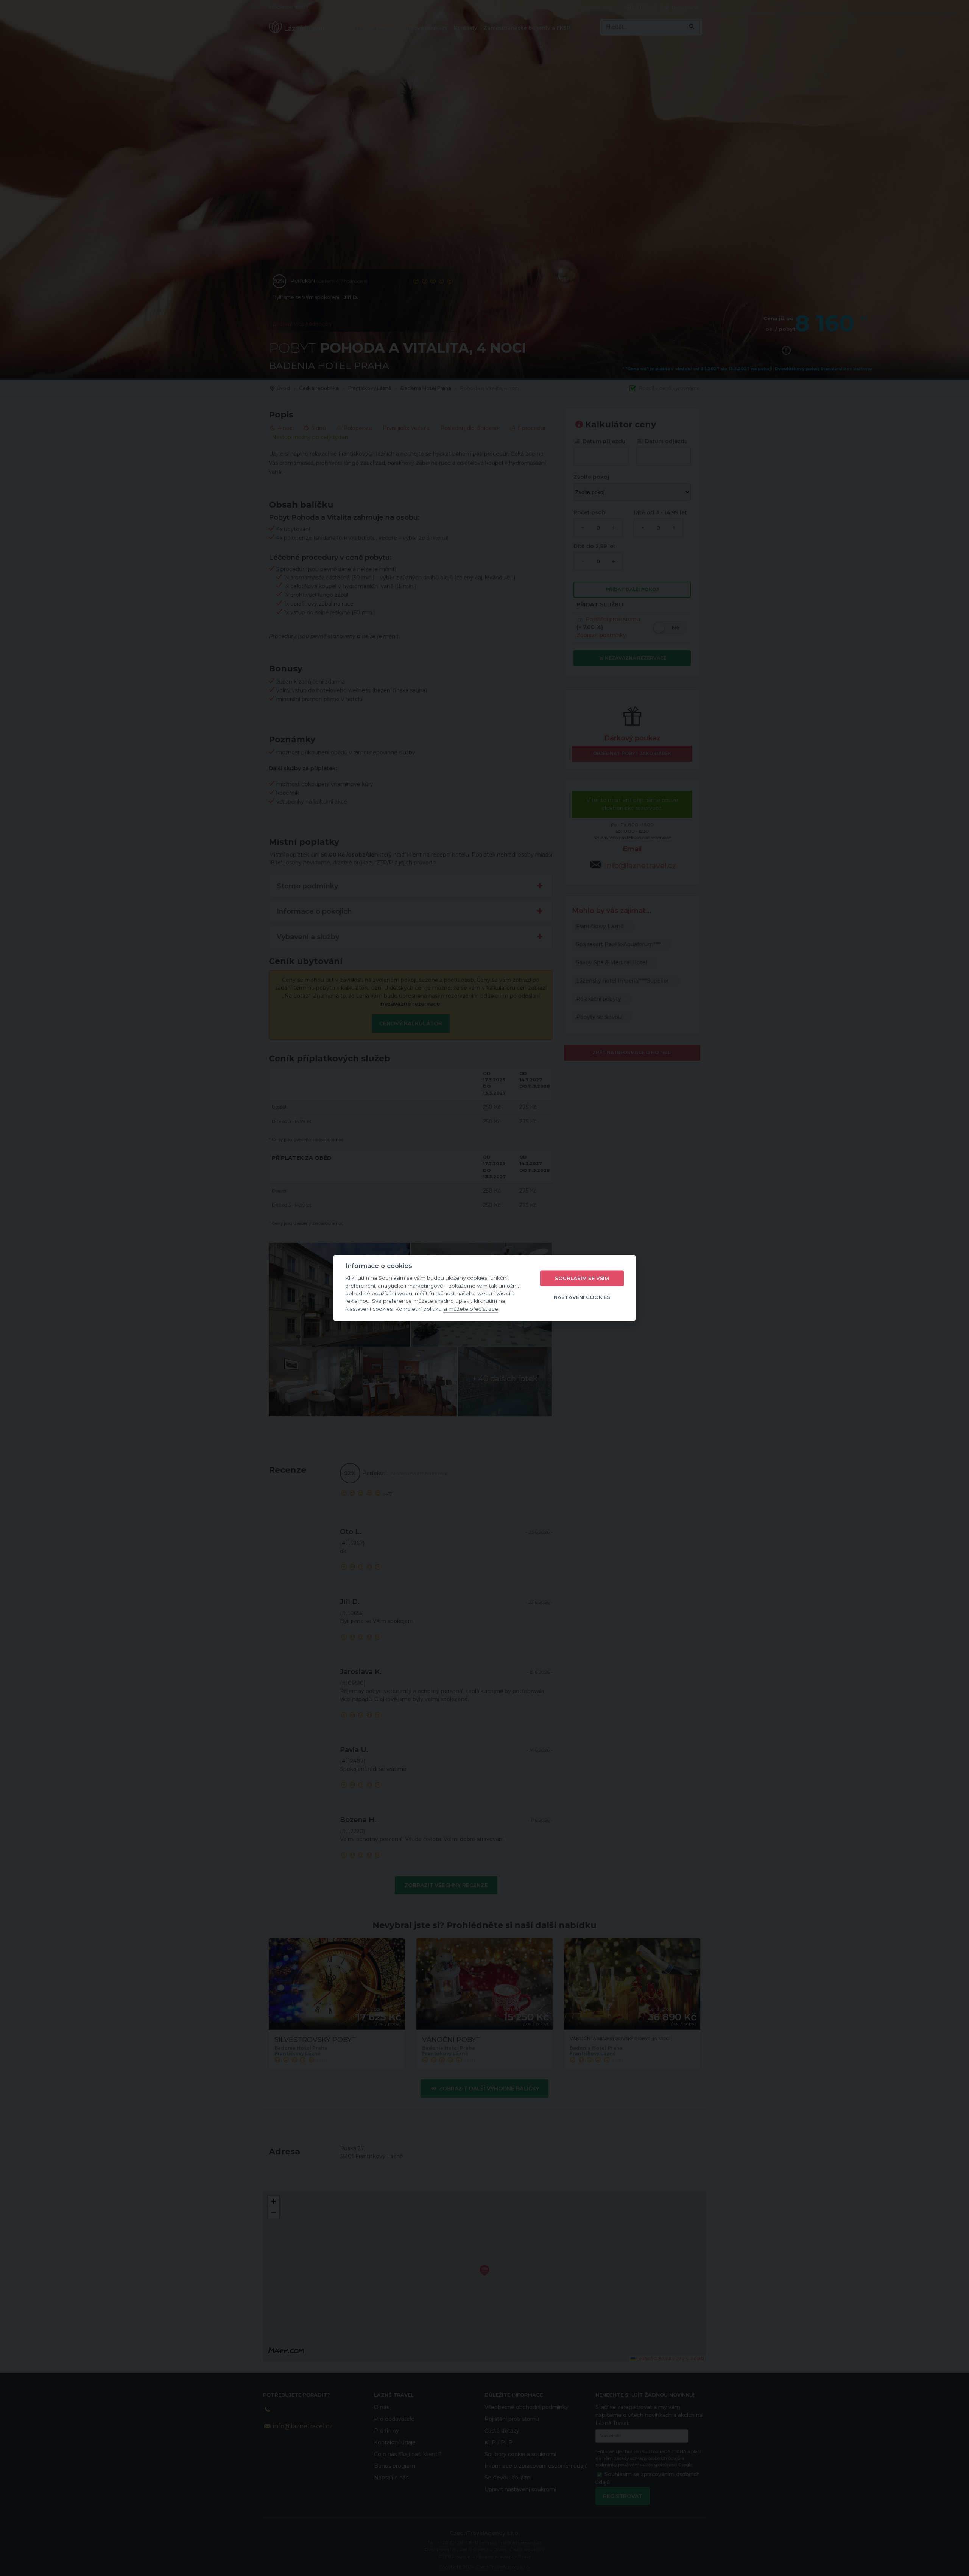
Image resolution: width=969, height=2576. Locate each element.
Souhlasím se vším (582, 1278)
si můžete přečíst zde (471, 1309)
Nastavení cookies (582, 1297)
